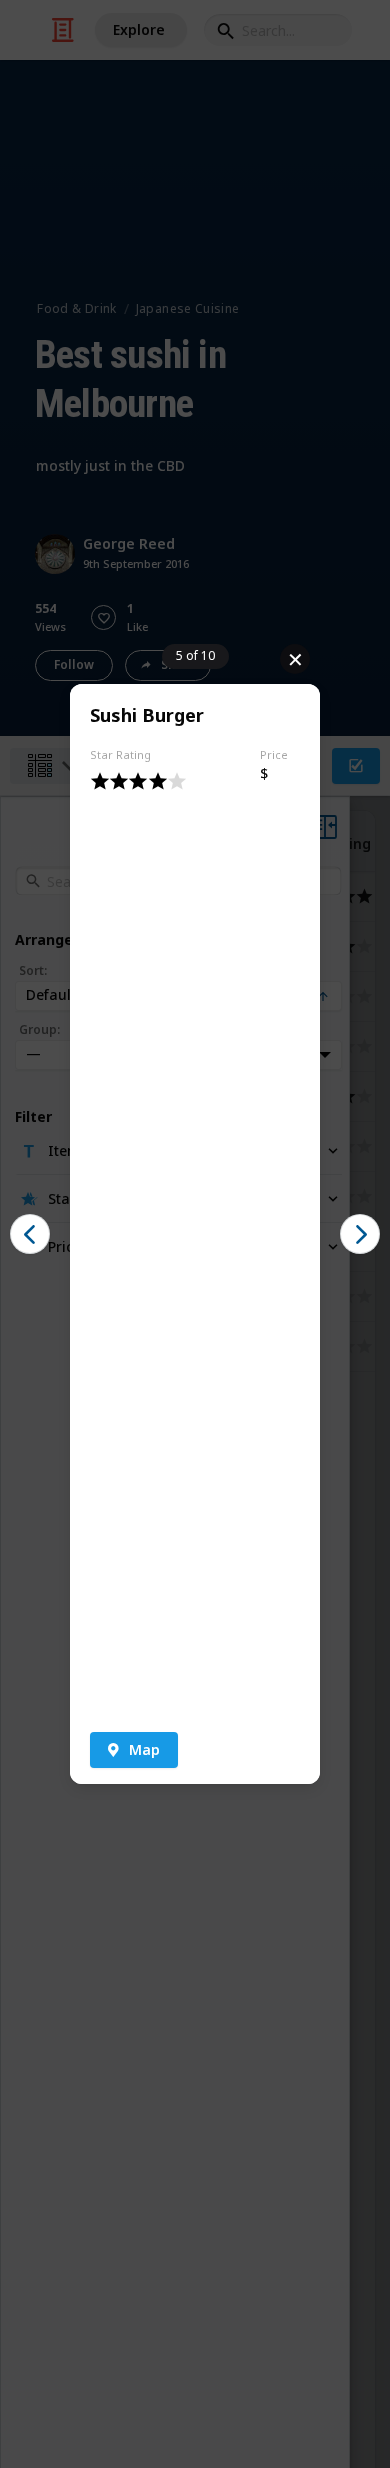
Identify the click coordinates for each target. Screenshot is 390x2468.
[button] (134, 1750)
